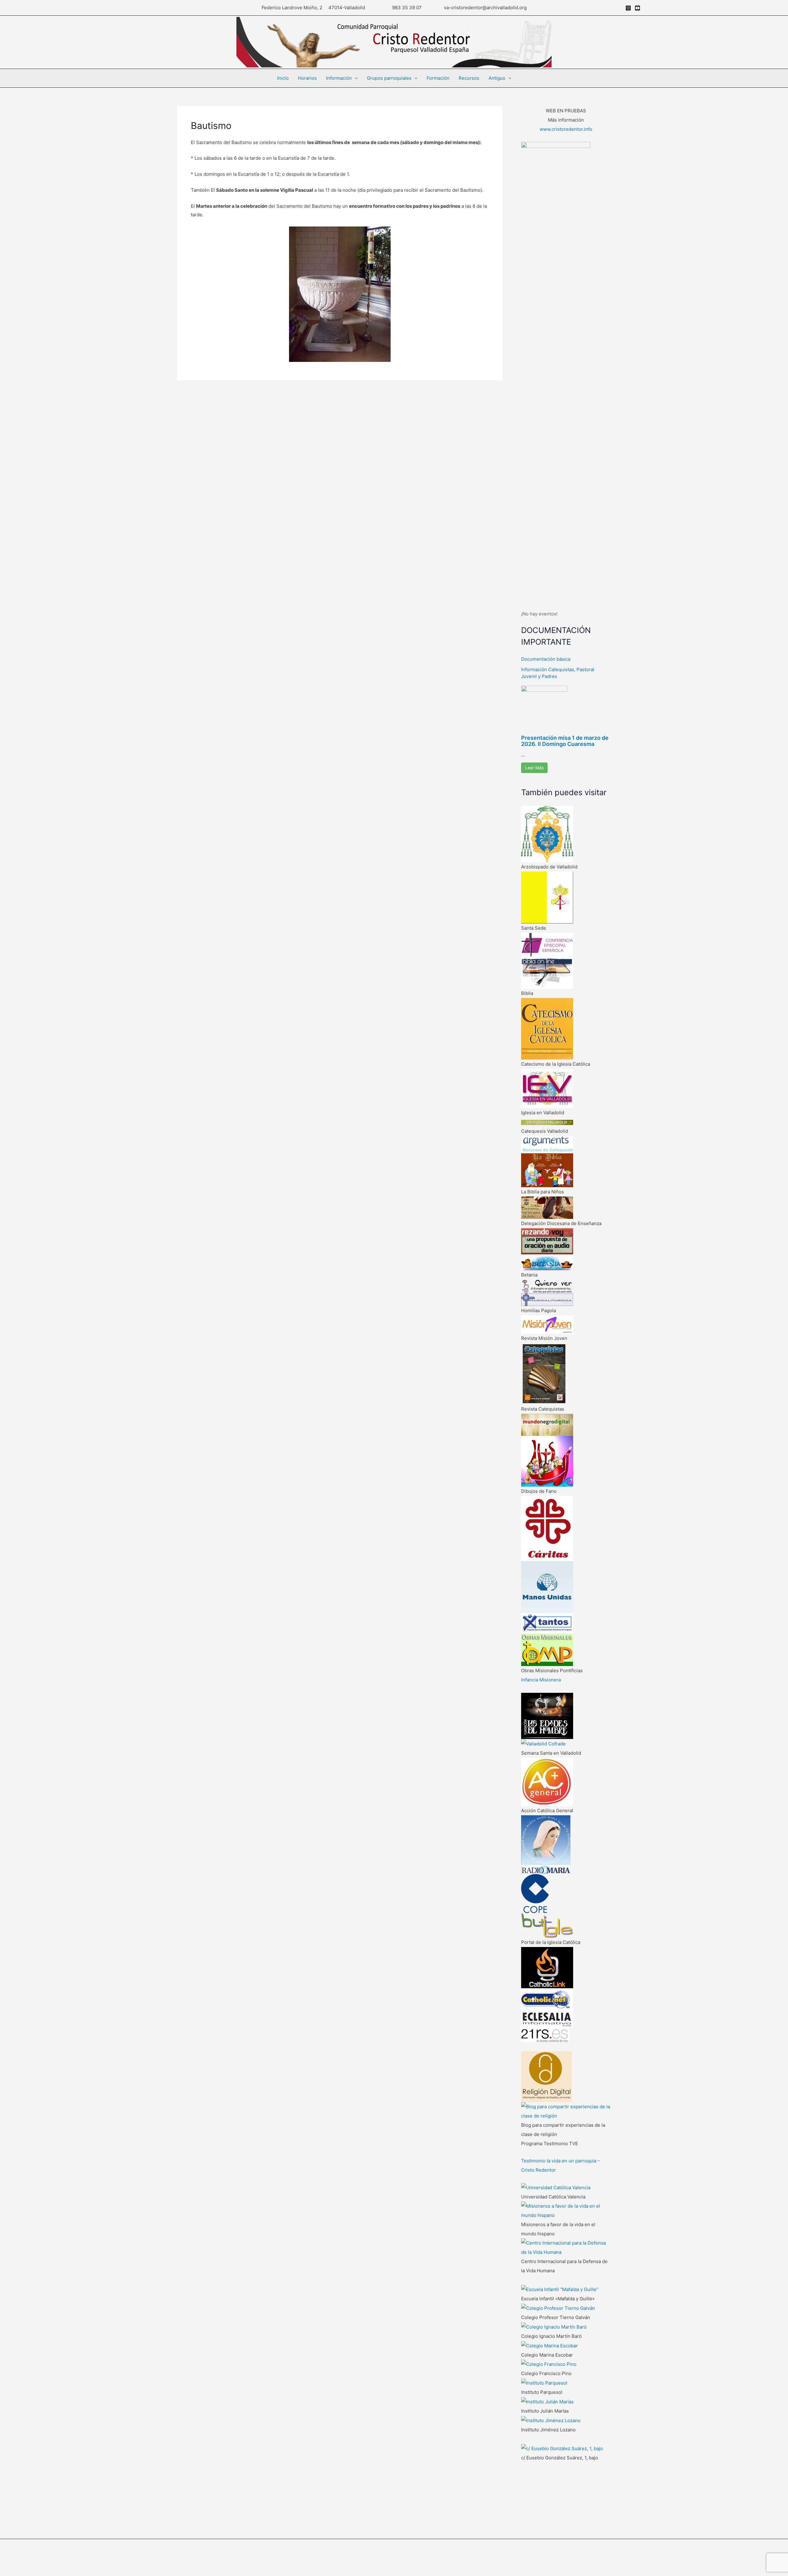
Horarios (307, 78)
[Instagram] (628, 8)
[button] (355, 78)
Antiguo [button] (497, 78)
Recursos (469, 78)
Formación (438, 78)
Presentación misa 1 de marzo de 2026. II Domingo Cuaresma (565, 741)
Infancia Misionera (541, 1680)
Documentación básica (546, 659)
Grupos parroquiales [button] (389, 78)
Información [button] (339, 78)
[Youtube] (637, 8)
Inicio (283, 78)
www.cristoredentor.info (566, 129)
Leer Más (534, 768)
